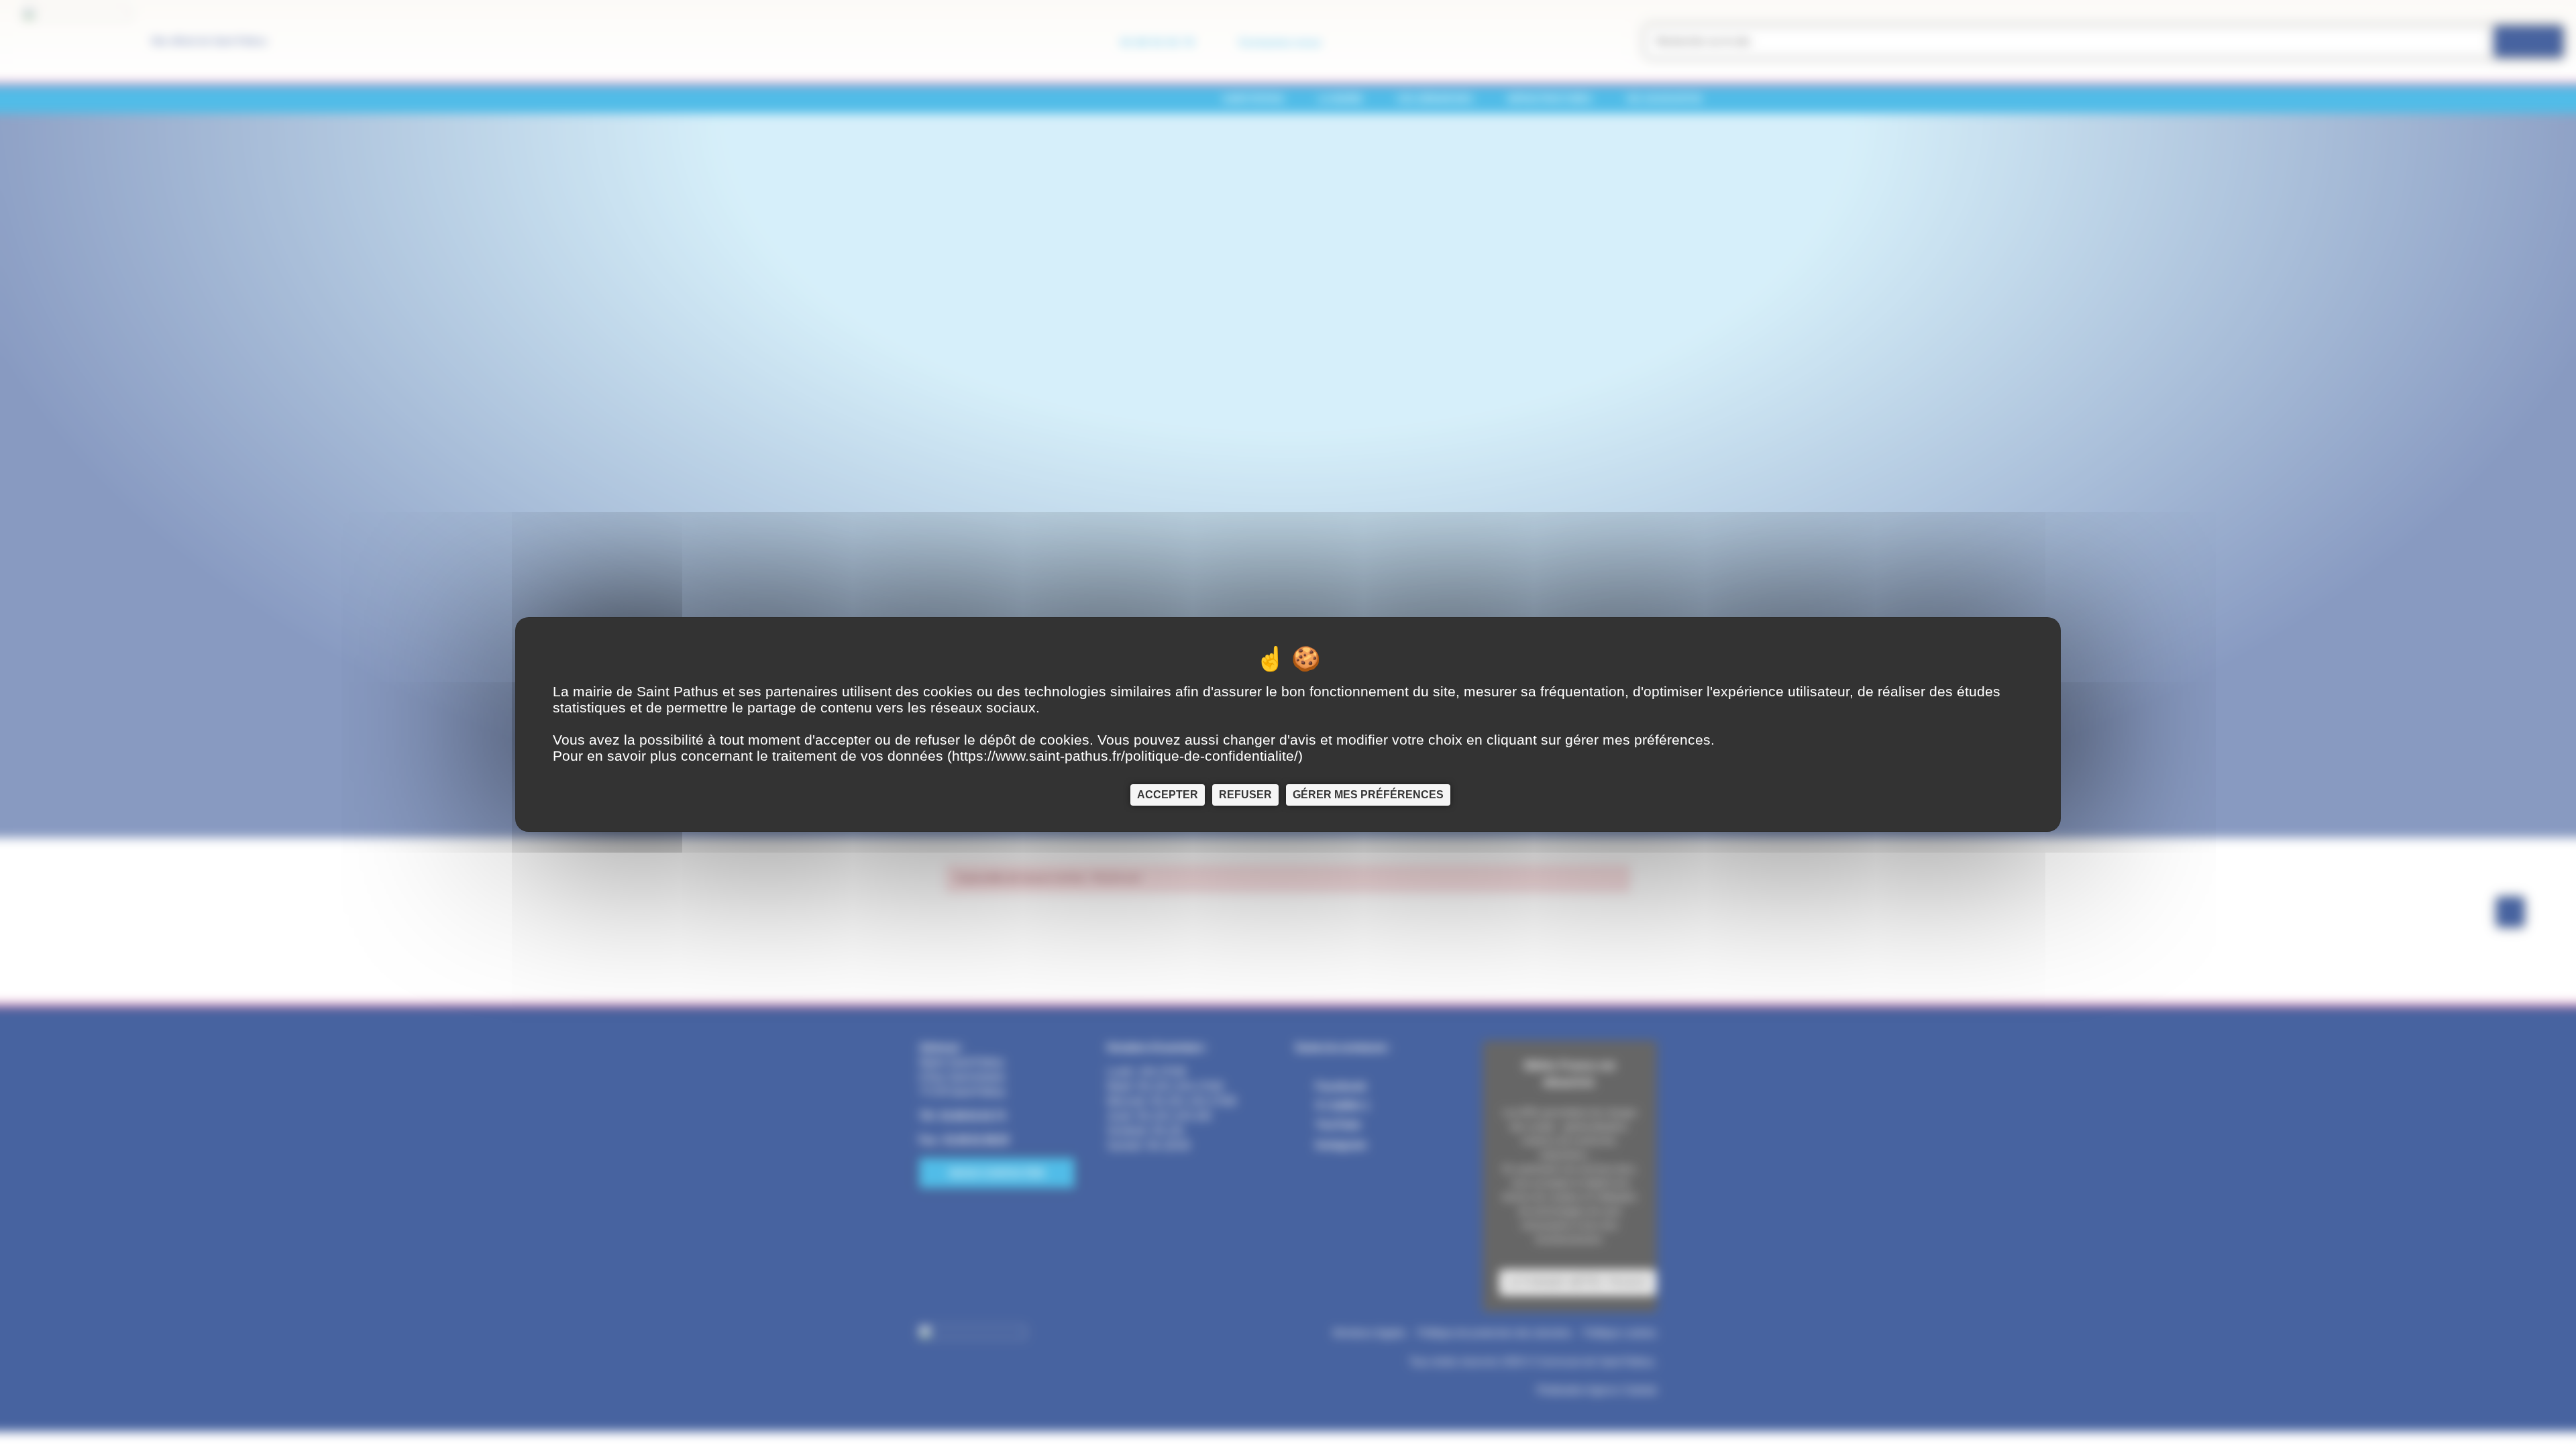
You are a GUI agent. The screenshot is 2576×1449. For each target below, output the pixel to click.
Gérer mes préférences (1368, 795)
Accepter (1168, 795)
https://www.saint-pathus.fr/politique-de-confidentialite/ (1125, 756)
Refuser (1245, 795)
